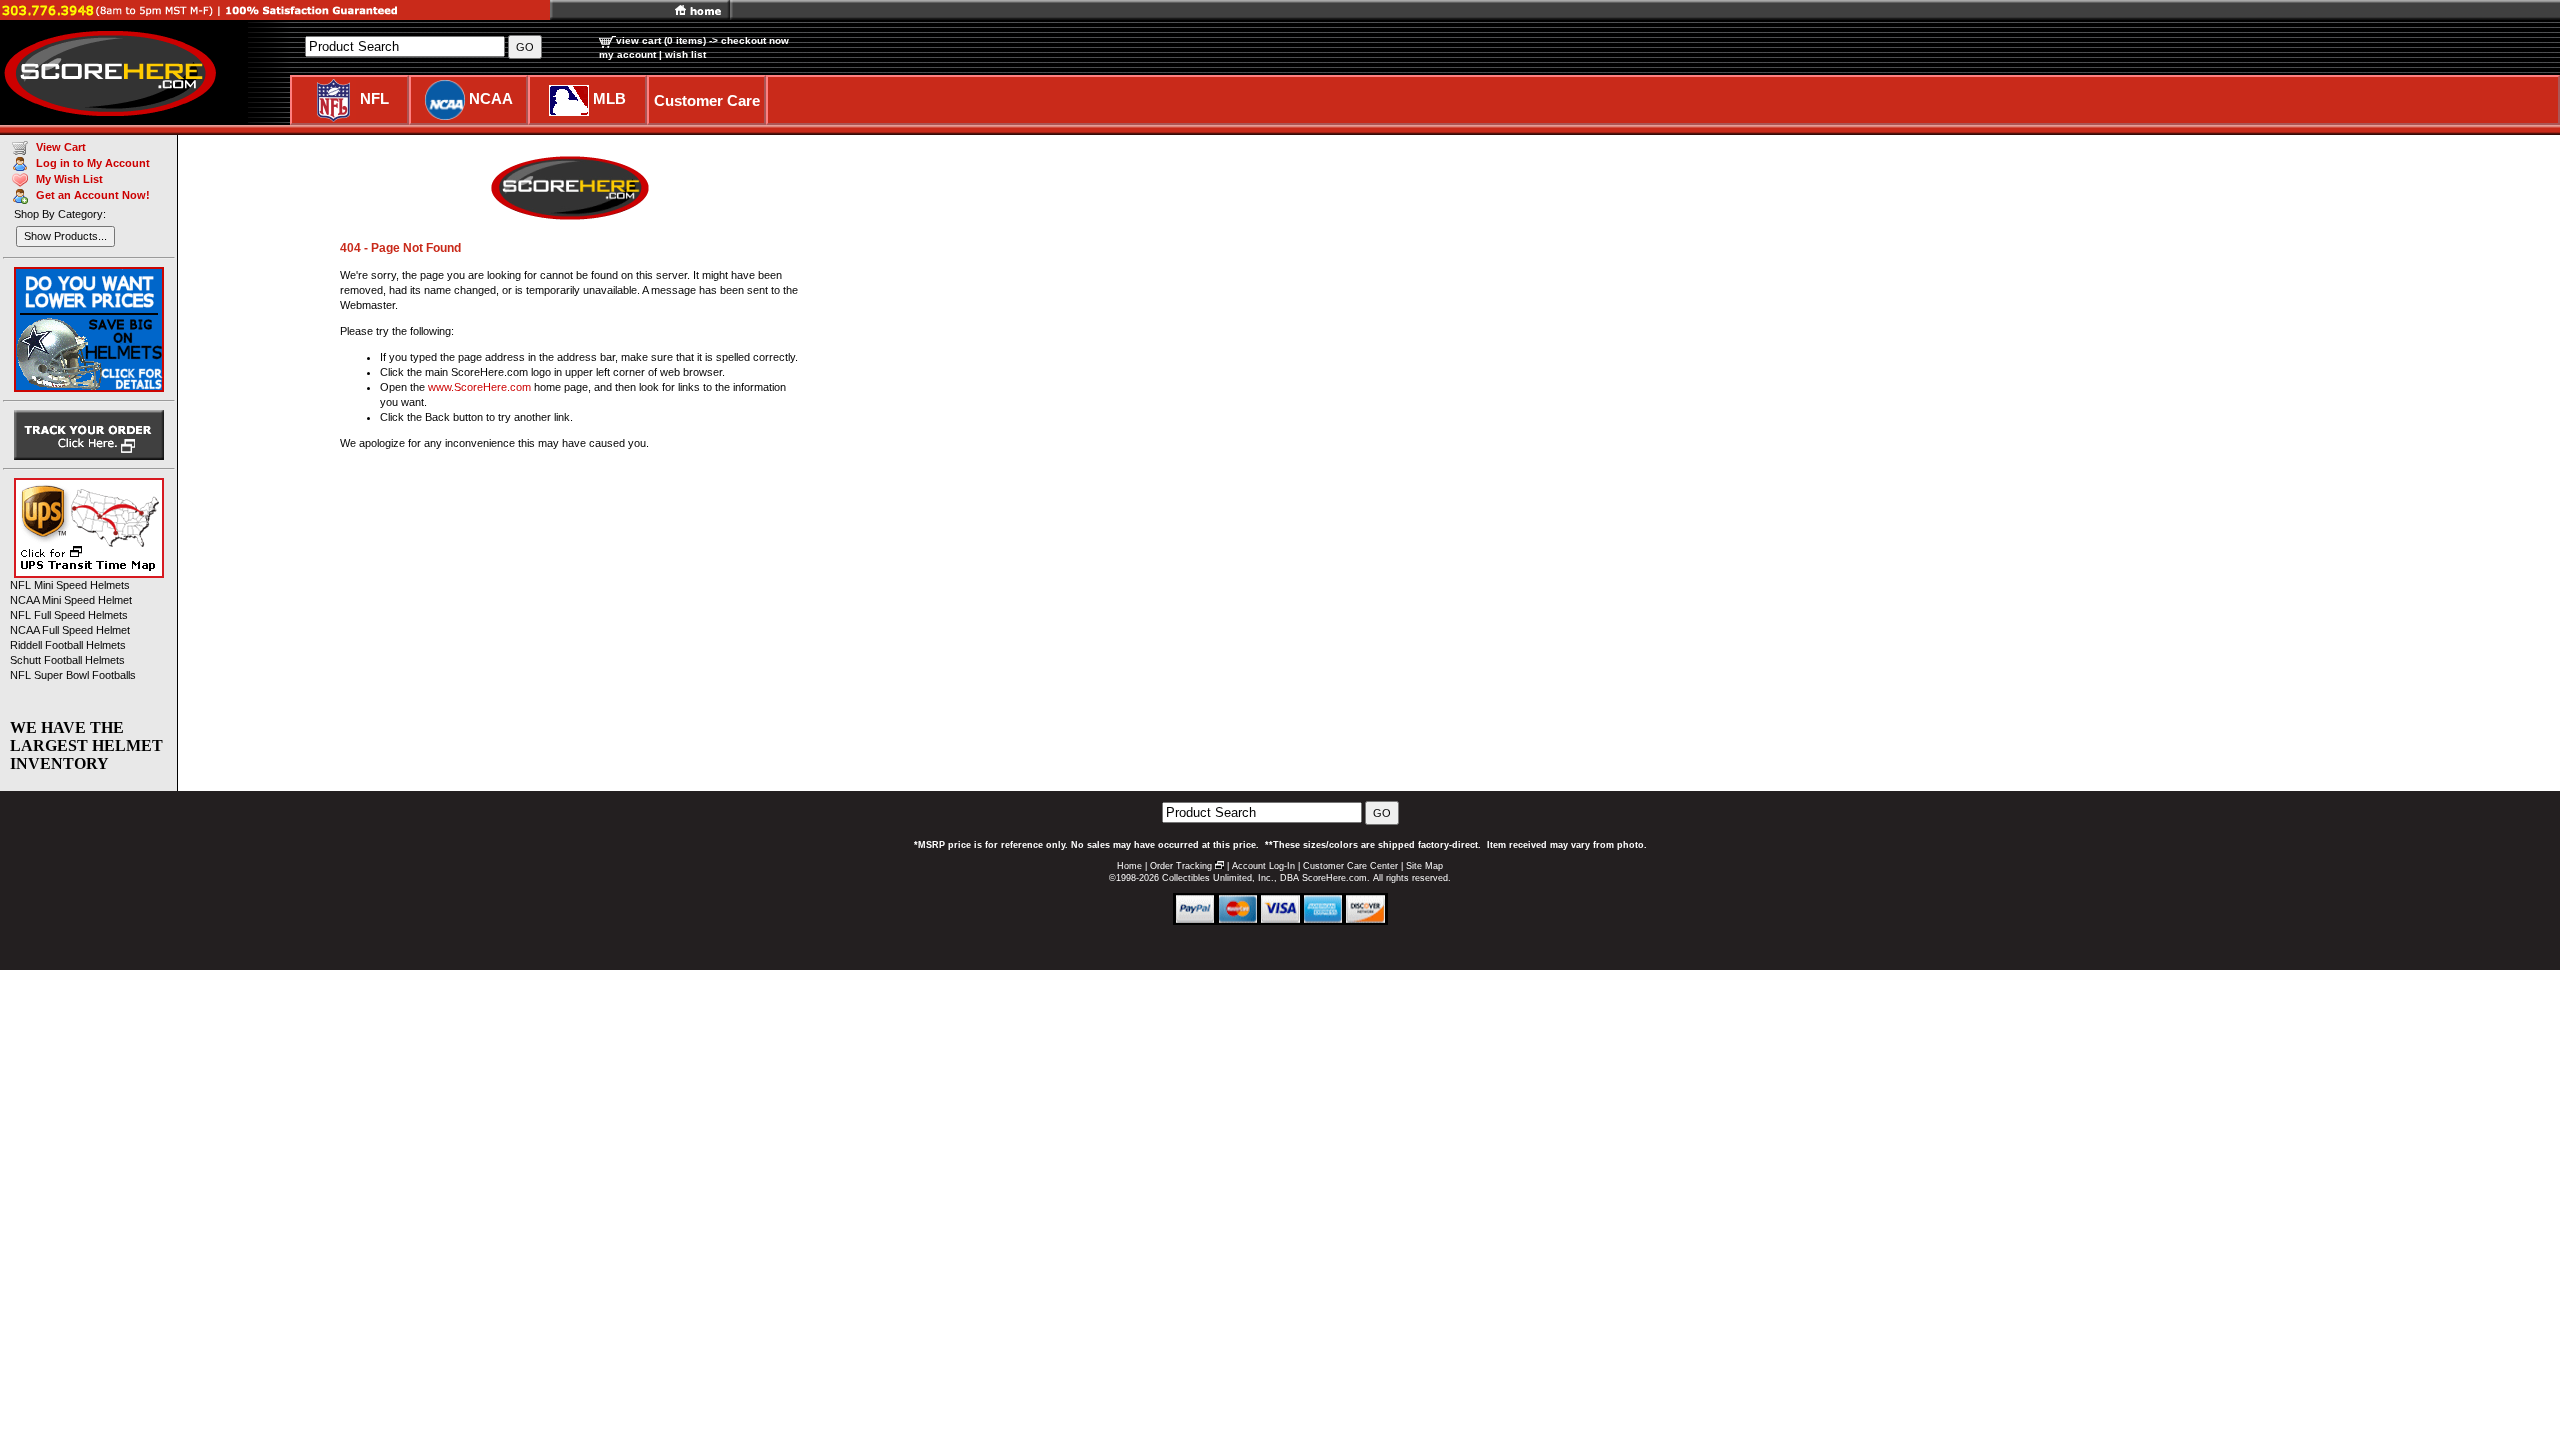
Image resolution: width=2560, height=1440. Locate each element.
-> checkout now (749, 40)
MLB (609, 98)
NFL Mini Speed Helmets (70, 585)
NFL (374, 98)
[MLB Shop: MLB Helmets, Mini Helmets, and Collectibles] (569, 98)
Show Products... (65, 236)
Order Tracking (1181, 866)
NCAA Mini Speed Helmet (71, 600)
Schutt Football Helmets (67, 660)
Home (1129, 866)
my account (627, 54)
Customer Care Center (1350, 866)
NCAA (491, 98)
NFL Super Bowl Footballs (73, 675)
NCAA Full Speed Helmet (70, 630)
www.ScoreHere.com (479, 387)
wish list (685, 54)
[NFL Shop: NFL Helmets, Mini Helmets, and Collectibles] (333, 98)
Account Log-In (1263, 866)
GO (1382, 813)
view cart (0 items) (661, 40)
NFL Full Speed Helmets (69, 615)
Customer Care (707, 100)
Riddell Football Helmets (68, 645)
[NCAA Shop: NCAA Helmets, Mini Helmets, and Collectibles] (445, 98)
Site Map (1424, 866)
